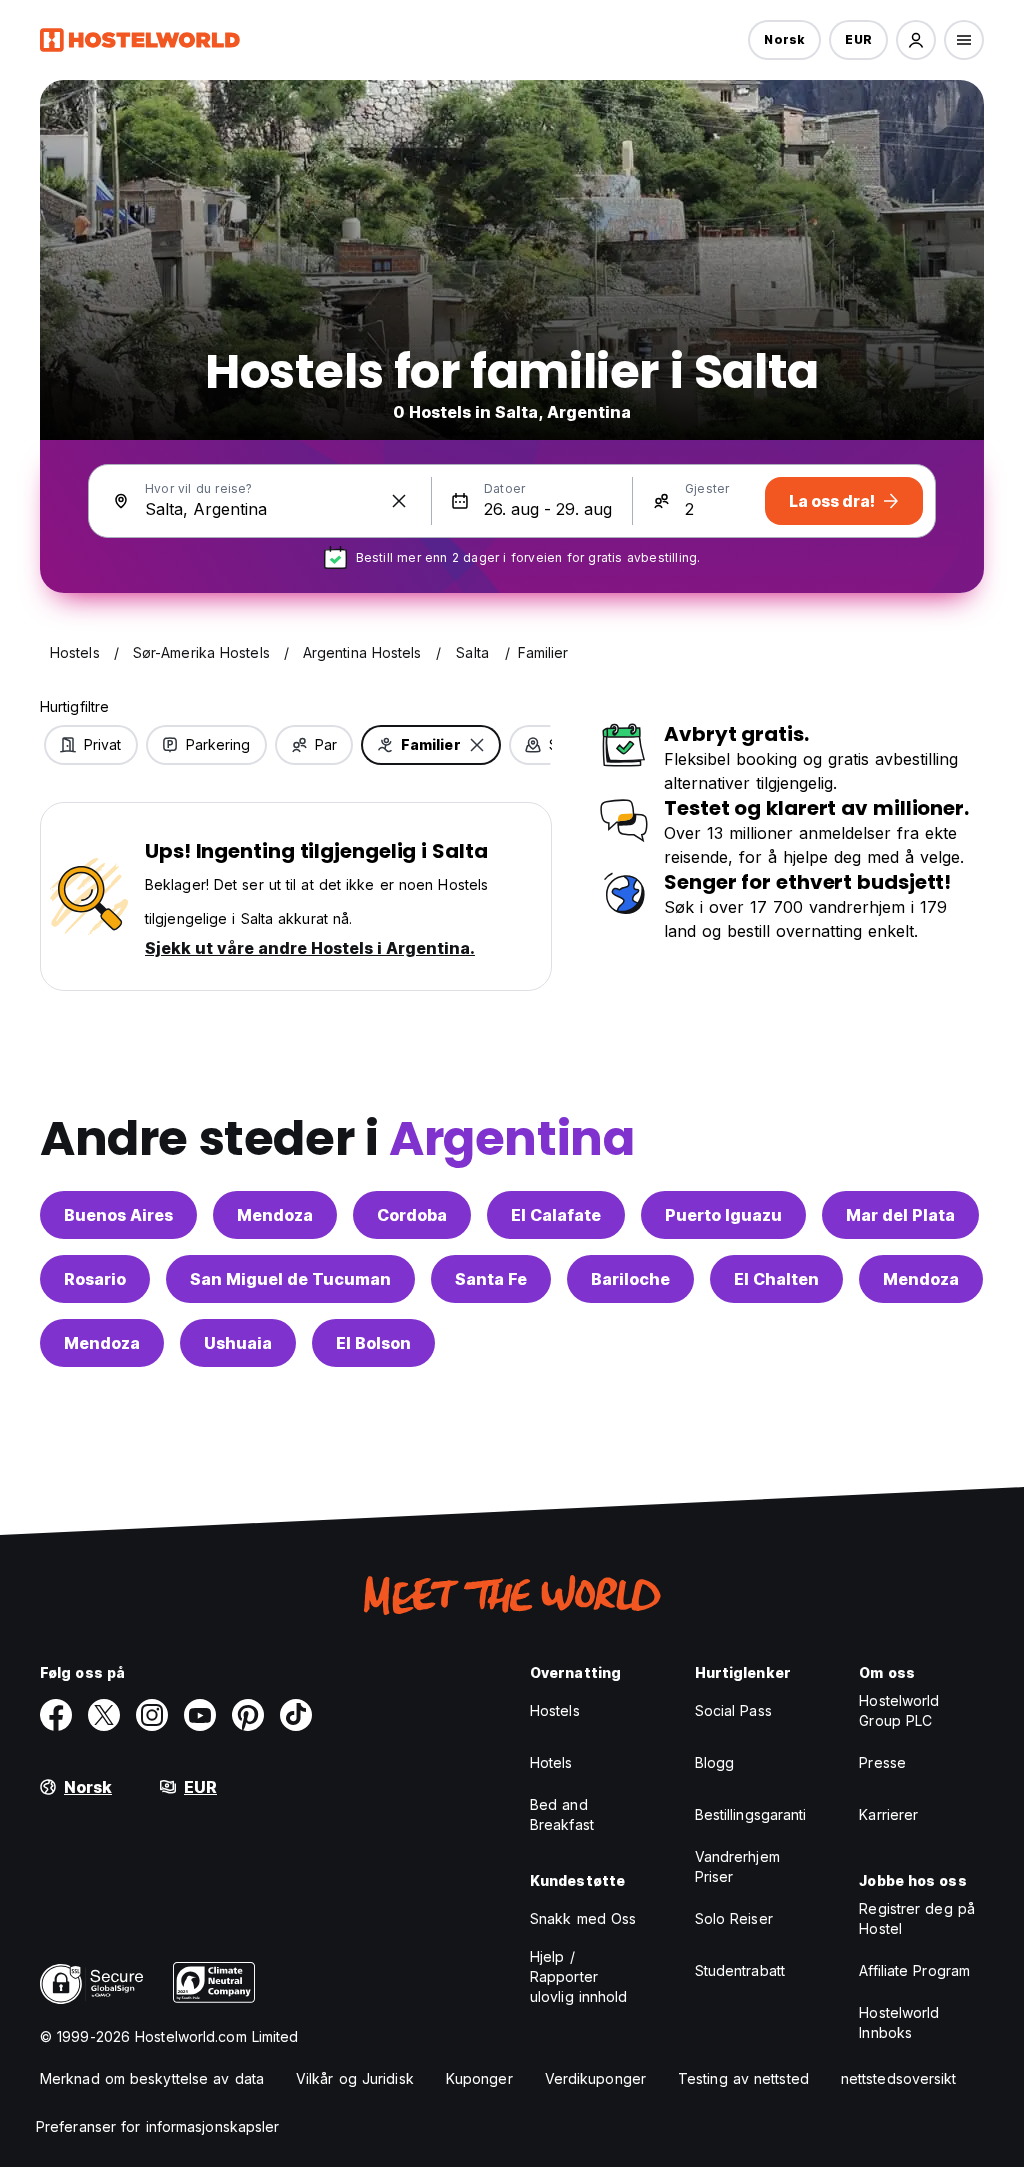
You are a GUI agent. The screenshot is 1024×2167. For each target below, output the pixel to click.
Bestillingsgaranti (751, 1814)
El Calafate (556, 1215)
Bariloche (630, 1279)
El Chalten (776, 1279)
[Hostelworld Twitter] (104, 1715)
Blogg (715, 1762)
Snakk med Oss (583, 1918)
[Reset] (399, 501)
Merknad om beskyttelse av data (152, 2078)
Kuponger (479, 2078)
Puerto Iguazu (723, 1215)
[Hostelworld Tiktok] (296, 1715)
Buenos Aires (118, 1215)
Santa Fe (491, 1279)
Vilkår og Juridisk (355, 2078)
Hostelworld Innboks (899, 2022)
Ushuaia (238, 1343)
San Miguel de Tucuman (290, 1279)
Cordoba (412, 1215)
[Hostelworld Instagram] (152, 1715)
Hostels (555, 1710)
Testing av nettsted (743, 2078)
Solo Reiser (734, 1918)
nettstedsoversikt (899, 2078)
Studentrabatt (740, 1970)
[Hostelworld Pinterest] (248, 1715)
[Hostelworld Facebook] (56, 1715)
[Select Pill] (916, 40)
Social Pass (733, 1710)
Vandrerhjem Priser (737, 1866)
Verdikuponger (595, 2078)
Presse (882, 1762)
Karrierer (888, 1814)
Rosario (95, 1279)
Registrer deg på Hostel (917, 1918)
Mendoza (275, 1215)
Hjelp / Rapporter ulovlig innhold (579, 1976)
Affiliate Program (914, 1970)
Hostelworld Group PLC (899, 1710)
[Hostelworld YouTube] (200, 1715)
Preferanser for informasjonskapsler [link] (158, 2126)
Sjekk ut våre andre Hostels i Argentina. (310, 948)
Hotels (551, 1762)
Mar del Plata (900, 1215)
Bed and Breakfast (562, 1814)
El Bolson (373, 1343)
